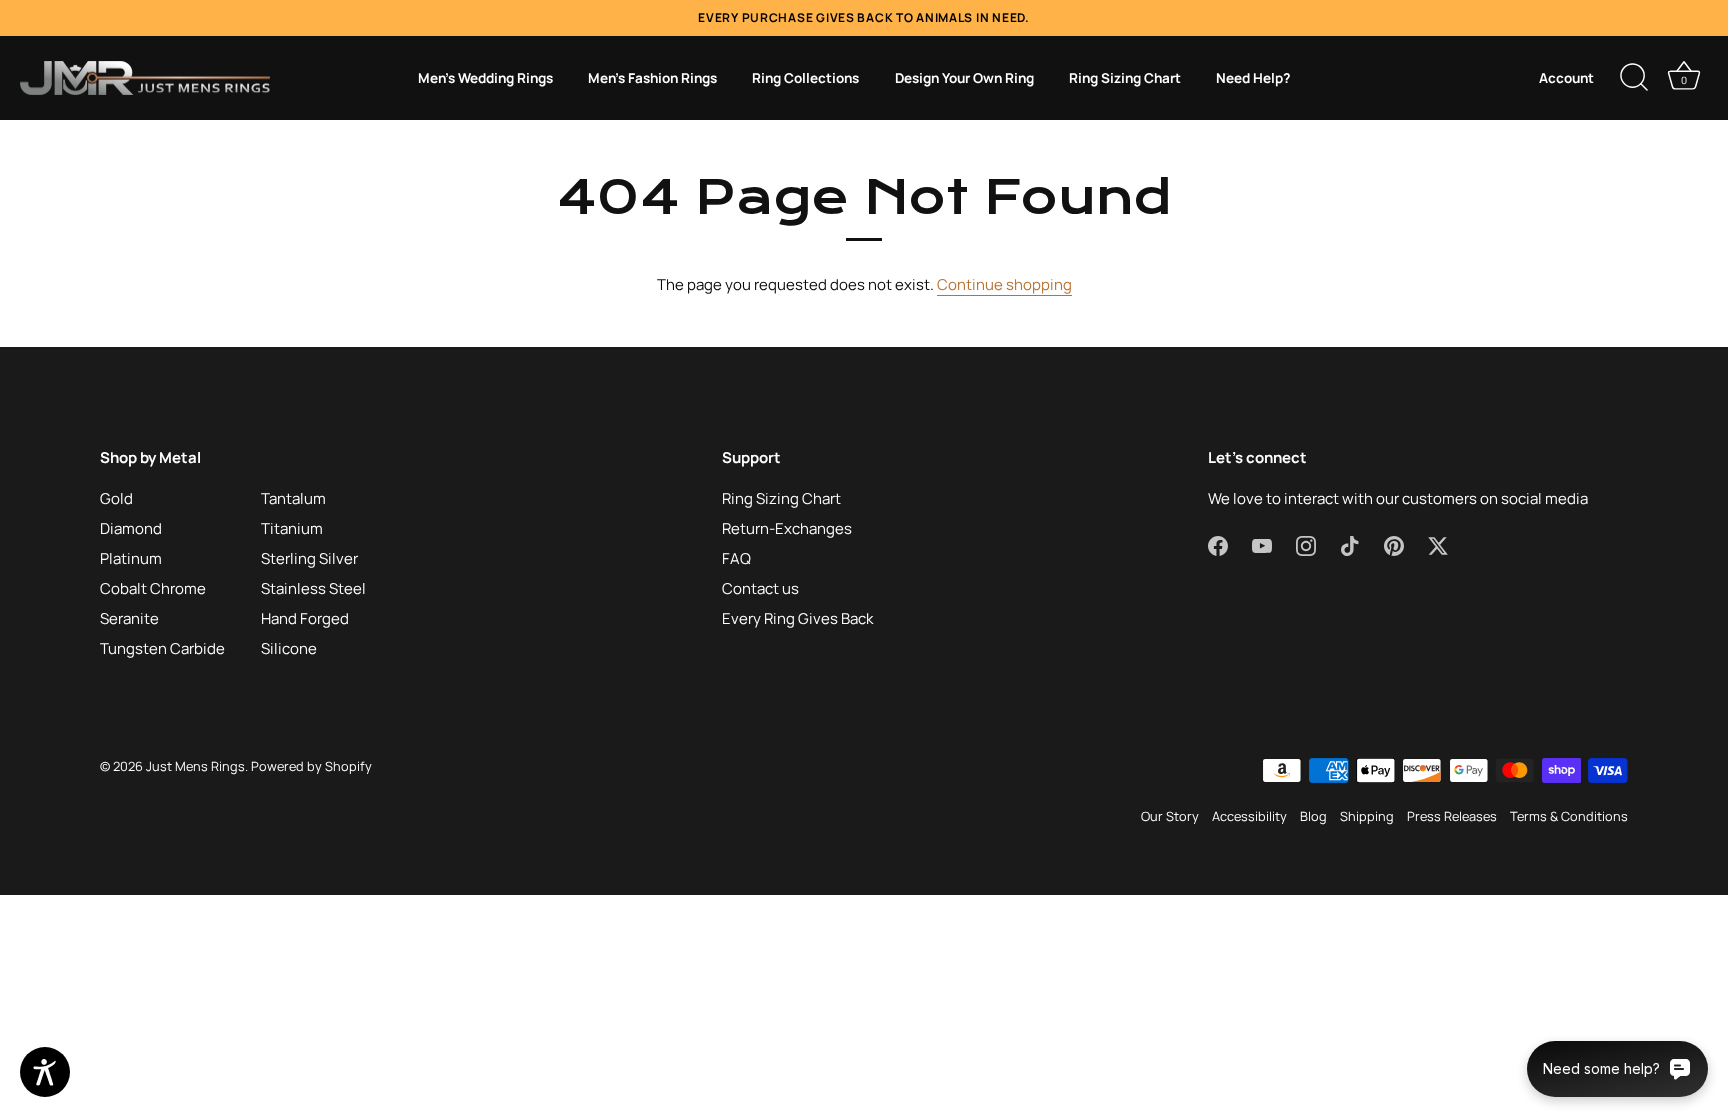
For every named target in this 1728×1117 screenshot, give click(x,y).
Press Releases (1452, 816)
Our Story (1170, 816)
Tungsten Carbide (162, 648)
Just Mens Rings (195, 766)
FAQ (736, 558)
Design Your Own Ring (964, 78)
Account (1566, 78)
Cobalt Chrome (153, 588)
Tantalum (293, 498)
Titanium (292, 528)
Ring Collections (805, 78)
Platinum (131, 558)
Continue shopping (1004, 284)
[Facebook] (1218, 544)
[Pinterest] (1394, 544)
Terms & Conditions (1569, 816)
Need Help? (1253, 78)
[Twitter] (1438, 544)
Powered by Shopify (311, 766)
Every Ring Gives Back (797, 618)
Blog (1313, 816)
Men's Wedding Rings (485, 78)
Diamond (131, 528)
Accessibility (1249, 816)
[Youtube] (1262, 544)
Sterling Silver (309, 558)
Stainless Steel (313, 588)
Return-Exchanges (787, 528)
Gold (116, 498)
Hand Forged (305, 618)
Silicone (289, 648)
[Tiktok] (1350, 544)
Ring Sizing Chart (1125, 78)
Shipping (1367, 816)
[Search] (1634, 78)
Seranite (129, 618)
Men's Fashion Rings (652, 78)
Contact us (760, 588)
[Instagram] (1306, 544)
